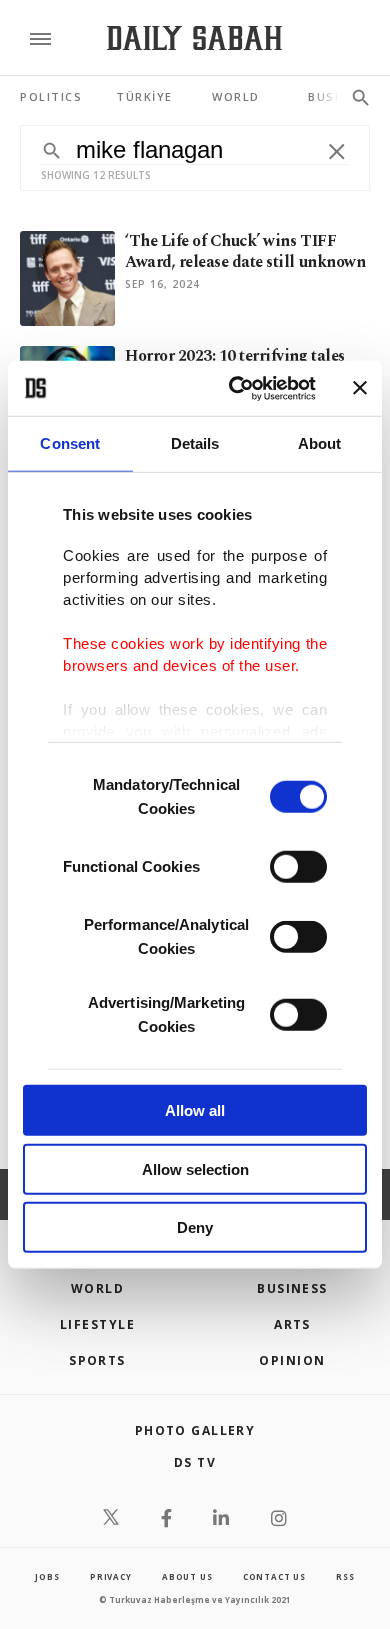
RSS (345, 1576)
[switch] (298, 867)
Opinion (292, 1360)
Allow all (195, 1110)
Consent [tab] (70, 443)
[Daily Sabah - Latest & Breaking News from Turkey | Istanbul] (194, 38)
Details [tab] (195, 443)
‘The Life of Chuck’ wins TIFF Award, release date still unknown (245, 251)
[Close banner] (360, 388)
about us (187, 1576)
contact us (274, 1576)
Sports (97, 1360)
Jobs (47, 1576)
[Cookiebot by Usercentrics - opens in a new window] (236, 388)
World (97, 1288)
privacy (111, 1576)
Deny (195, 1227)
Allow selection (195, 1168)
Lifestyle (97, 1324)
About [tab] (320, 443)
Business (292, 1288)
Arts (292, 1324)
